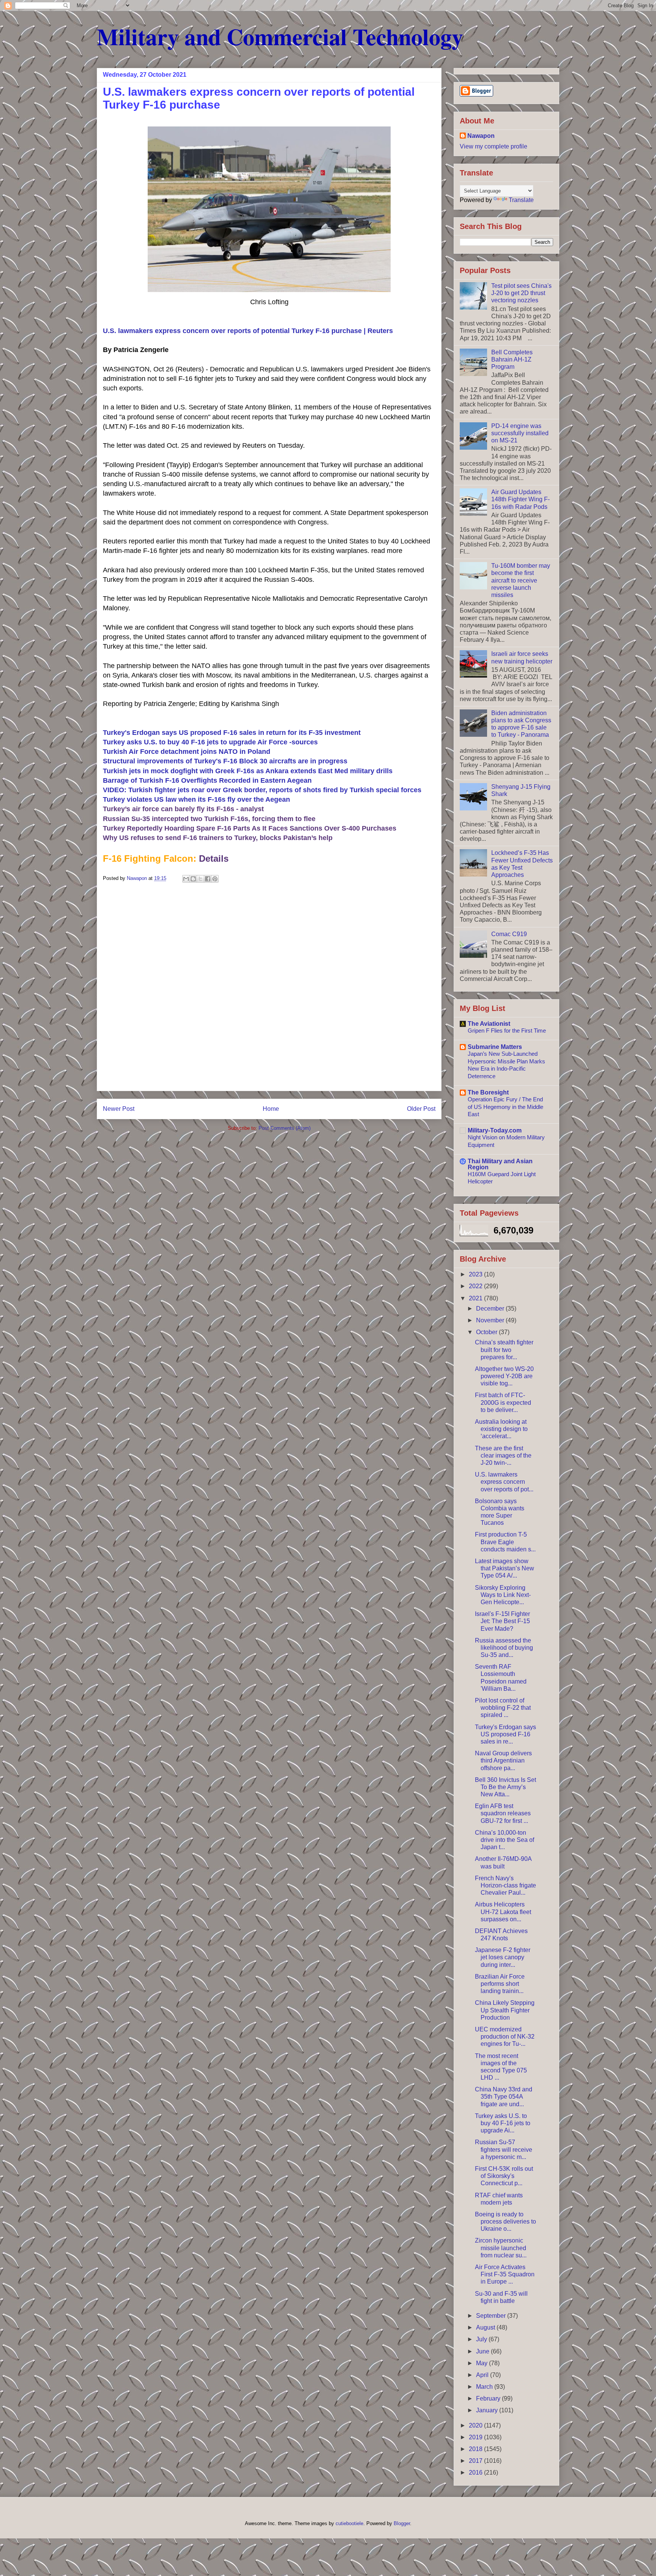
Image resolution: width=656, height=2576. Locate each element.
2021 (476, 1298)
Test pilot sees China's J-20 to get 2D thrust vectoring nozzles (521, 293)
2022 (476, 1286)
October (487, 1332)
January (488, 2410)
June (483, 2351)
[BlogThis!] (193, 879)
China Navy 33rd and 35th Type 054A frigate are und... (504, 2097)
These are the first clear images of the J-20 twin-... (503, 1455)
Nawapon (481, 136)
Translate (521, 200)
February (489, 2398)
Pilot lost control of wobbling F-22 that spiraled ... (503, 1708)
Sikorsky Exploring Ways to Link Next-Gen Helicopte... (503, 1595)
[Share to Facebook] (208, 879)
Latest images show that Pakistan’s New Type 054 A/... (505, 1568)
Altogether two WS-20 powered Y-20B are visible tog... (504, 1376)
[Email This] (186, 879)
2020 (476, 2425)
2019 (476, 2437)
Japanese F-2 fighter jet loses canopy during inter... (503, 1957)
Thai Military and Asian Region (500, 1164)
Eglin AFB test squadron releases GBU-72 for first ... (503, 1813)
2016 (476, 2473)
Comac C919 (509, 934)
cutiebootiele (349, 2523)
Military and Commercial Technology (280, 36)
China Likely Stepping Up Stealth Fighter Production (505, 2010)
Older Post (421, 1109)
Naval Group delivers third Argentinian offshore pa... (503, 1760)
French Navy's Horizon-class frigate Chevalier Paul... (505, 1885)
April (483, 2375)
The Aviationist (489, 1024)
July (482, 2339)
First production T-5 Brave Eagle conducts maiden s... (505, 1542)
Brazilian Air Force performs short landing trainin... (500, 1984)
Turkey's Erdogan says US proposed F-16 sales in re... (505, 1734)
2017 (476, 2461)
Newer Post (119, 1109)
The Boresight (488, 1092)
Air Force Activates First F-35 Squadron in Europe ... (505, 2274)
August (486, 2327)
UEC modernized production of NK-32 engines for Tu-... (505, 2037)
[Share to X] (200, 879)
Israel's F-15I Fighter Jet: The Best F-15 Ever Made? (502, 1621)
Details (214, 858)
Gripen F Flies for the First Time (507, 1031)
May (483, 2363)
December (491, 1309)
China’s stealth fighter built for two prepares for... (504, 1350)
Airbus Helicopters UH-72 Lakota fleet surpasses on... (503, 1912)
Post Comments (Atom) (285, 1128)
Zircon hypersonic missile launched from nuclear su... (501, 2248)
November (491, 1320)
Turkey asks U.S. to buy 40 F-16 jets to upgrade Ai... (503, 2123)
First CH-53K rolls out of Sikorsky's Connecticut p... (504, 2176)
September (492, 2316)
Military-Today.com (495, 1130)
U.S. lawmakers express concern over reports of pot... (504, 1482)
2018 (476, 2449)
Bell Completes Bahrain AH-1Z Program (512, 359)
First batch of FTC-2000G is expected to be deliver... (503, 1402)
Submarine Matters (495, 1047)
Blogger (402, 2523)
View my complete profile (494, 146)
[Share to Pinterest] (215, 879)
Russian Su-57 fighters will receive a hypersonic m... (504, 2149)
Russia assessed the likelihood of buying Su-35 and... (504, 1648)
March (485, 2387)
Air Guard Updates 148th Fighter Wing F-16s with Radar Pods (520, 499)
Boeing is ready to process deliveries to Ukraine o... (505, 2221)
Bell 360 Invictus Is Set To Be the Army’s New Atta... (505, 1787)
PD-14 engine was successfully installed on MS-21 (520, 433)
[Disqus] (269, 990)
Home (271, 1109)
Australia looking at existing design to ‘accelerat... (501, 1429)
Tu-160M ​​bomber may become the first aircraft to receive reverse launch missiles (521, 580)
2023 (476, 1274)
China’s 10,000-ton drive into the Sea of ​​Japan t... (505, 1840)
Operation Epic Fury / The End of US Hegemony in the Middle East (505, 1107)
